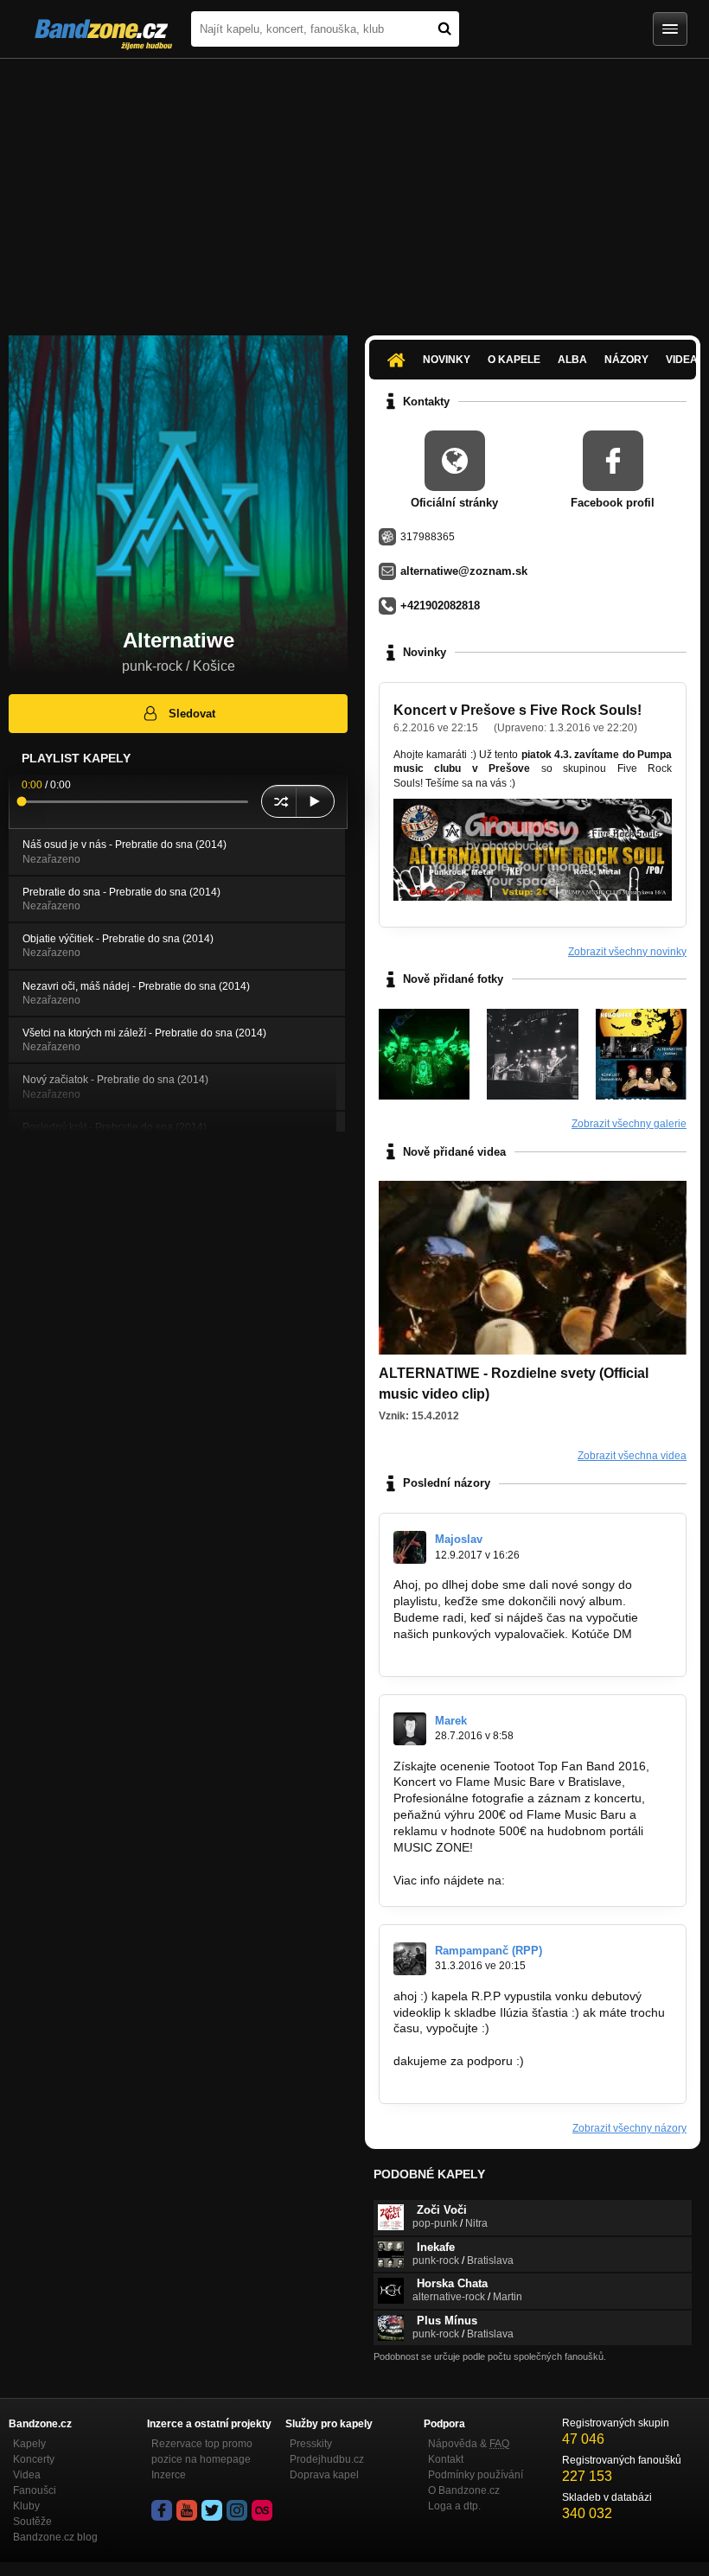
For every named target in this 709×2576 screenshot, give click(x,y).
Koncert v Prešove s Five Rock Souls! (517, 710)
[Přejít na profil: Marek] (410, 1729)
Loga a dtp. (454, 2506)
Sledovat (192, 714)
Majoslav (459, 1539)
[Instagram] (237, 2510)
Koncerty (34, 2459)
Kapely (29, 2444)
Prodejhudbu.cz (327, 2459)
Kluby (26, 2506)
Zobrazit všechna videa (632, 1456)
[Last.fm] (262, 2510)
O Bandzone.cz (464, 2490)
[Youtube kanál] (187, 2510)
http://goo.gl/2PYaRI (563, 1880)
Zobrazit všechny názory (629, 2128)
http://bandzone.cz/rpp (455, 2077)
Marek (451, 1721)
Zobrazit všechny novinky (627, 952)
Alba (572, 360)
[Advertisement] (354, 188)
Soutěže (32, 2522)
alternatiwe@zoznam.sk (464, 571)
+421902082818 (440, 606)
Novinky (447, 360)
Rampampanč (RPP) (489, 1951)
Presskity (311, 2444)
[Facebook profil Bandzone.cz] (162, 2510)
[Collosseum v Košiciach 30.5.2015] (532, 1054)
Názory (626, 360)
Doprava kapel (324, 2475)
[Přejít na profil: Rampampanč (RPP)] (410, 1959)
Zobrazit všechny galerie (629, 1124)
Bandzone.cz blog (55, 2537)
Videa (27, 2475)
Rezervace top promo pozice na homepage (202, 2452)
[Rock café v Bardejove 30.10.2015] (424, 1054)
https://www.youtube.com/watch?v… (492, 2044)
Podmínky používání (476, 2475)
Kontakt (446, 2459)
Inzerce (169, 2475)
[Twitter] (212, 2510)
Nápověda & (469, 2444)
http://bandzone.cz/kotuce (464, 1650)
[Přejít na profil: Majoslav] (410, 1547)
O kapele (514, 360)
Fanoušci (35, 2490)
